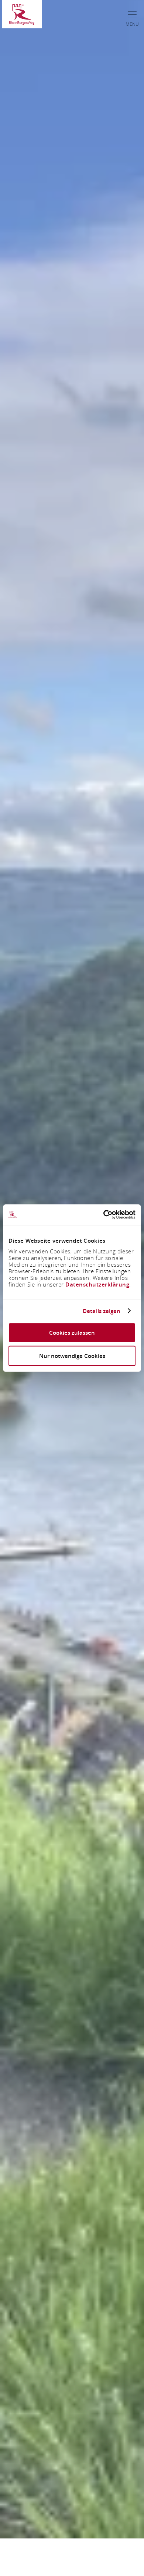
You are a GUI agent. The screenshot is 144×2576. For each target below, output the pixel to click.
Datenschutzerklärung (97, 1285)
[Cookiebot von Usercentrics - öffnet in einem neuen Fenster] (104, 1215)
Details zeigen (102, 1311)
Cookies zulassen (72, 1333)
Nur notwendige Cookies (72, 1356)
